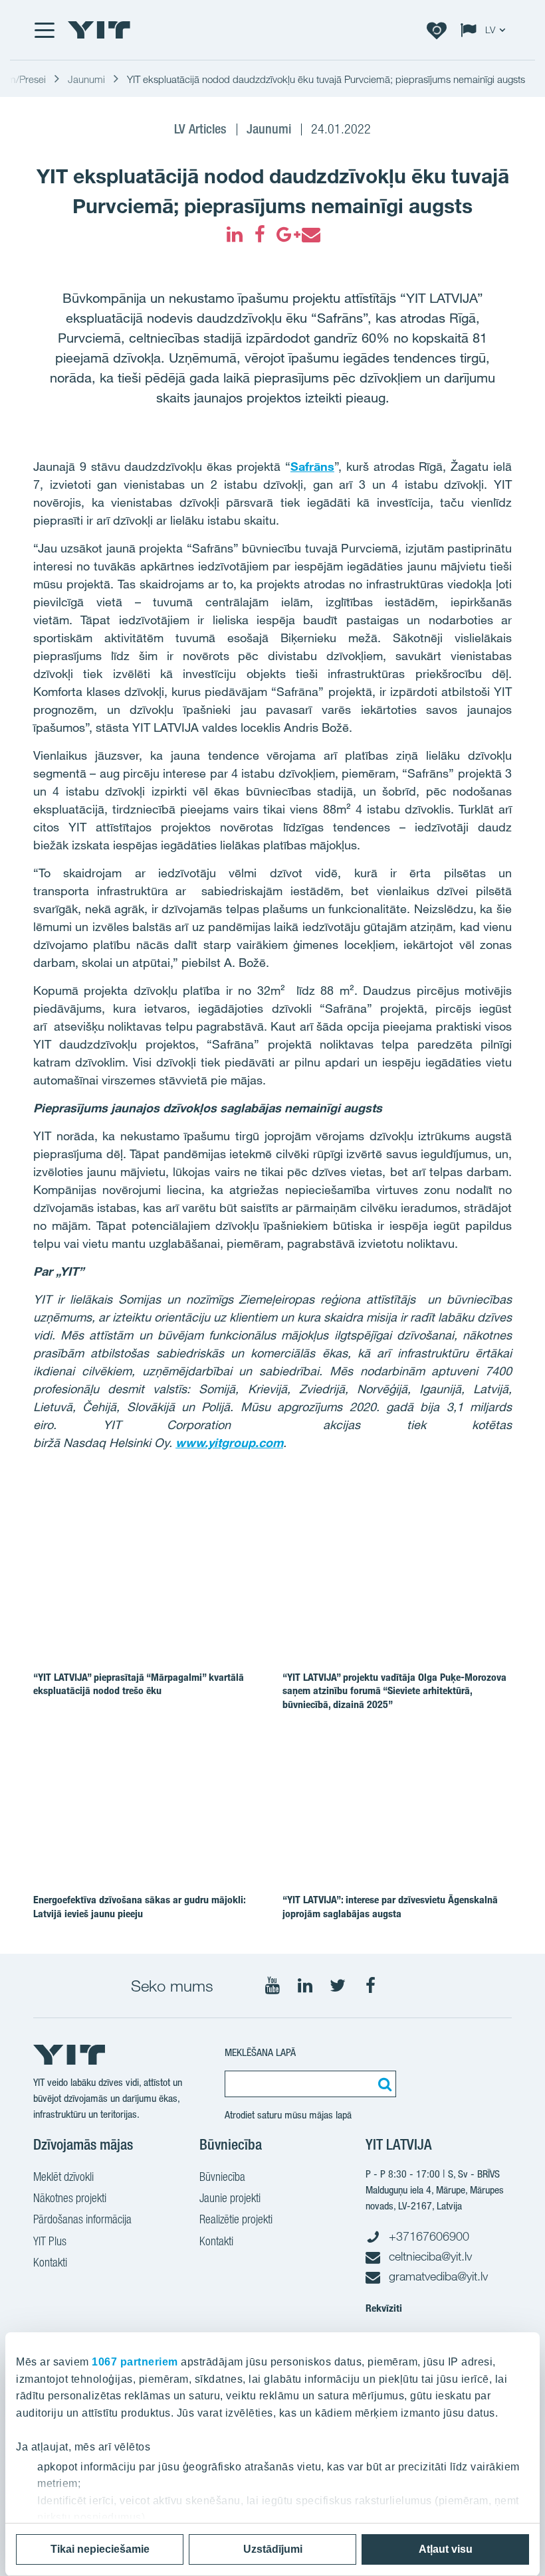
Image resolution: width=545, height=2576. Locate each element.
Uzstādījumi (273, 2549)
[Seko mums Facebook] (370, 1986)
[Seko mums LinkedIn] (305, 1986)
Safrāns (312, 466)
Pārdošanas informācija (82, 2219)
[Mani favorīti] (437, 30)
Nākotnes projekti (70, 2198)
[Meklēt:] (383, 2084)
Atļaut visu (446, 2549)
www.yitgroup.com (229, 1442)
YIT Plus (50, 2241)
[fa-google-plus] (285, 234)
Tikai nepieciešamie (100, 2549)
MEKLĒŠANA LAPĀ (260, 2052)
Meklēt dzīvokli (63, 2177)
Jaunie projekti (230, 2198)
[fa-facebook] (260, 234)
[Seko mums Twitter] (338, 1986)
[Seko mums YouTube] (272, 1986)
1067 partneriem (135, 2362)
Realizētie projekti (236, 2219)
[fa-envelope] (310, 234)
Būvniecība (222, 2177)
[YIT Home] (99, 30)
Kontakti (50, 2262)
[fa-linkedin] (235, 234)
